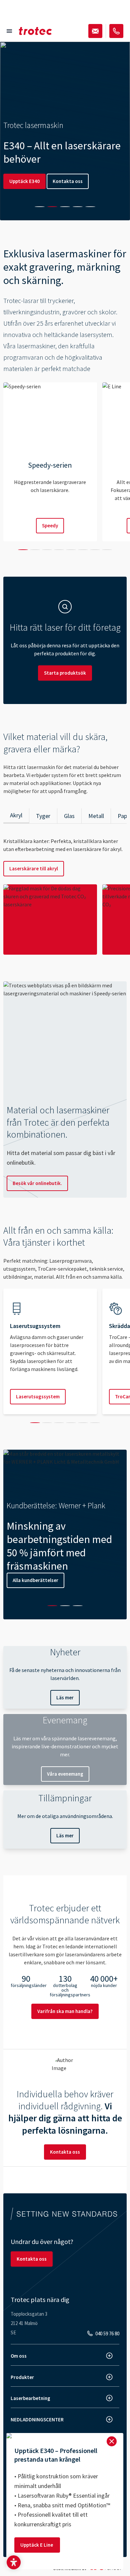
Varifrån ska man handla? (65, 2011)
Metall (96, 816)
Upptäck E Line (37, 2545)
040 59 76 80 (107, 2333)
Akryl (16, 815)
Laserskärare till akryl (34, 868)
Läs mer (65, 1697)
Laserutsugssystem (38, 1396)
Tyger (43, 816)
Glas (69, 816)
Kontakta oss (68, 181)
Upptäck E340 (24, 181)
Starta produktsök (65, 673)
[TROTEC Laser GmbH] (35, 31)
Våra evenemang (65, 1774)
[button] (14, 2562)
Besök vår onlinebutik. (37, 1183)
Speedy (50, 525)
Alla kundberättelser (35, 1580)
